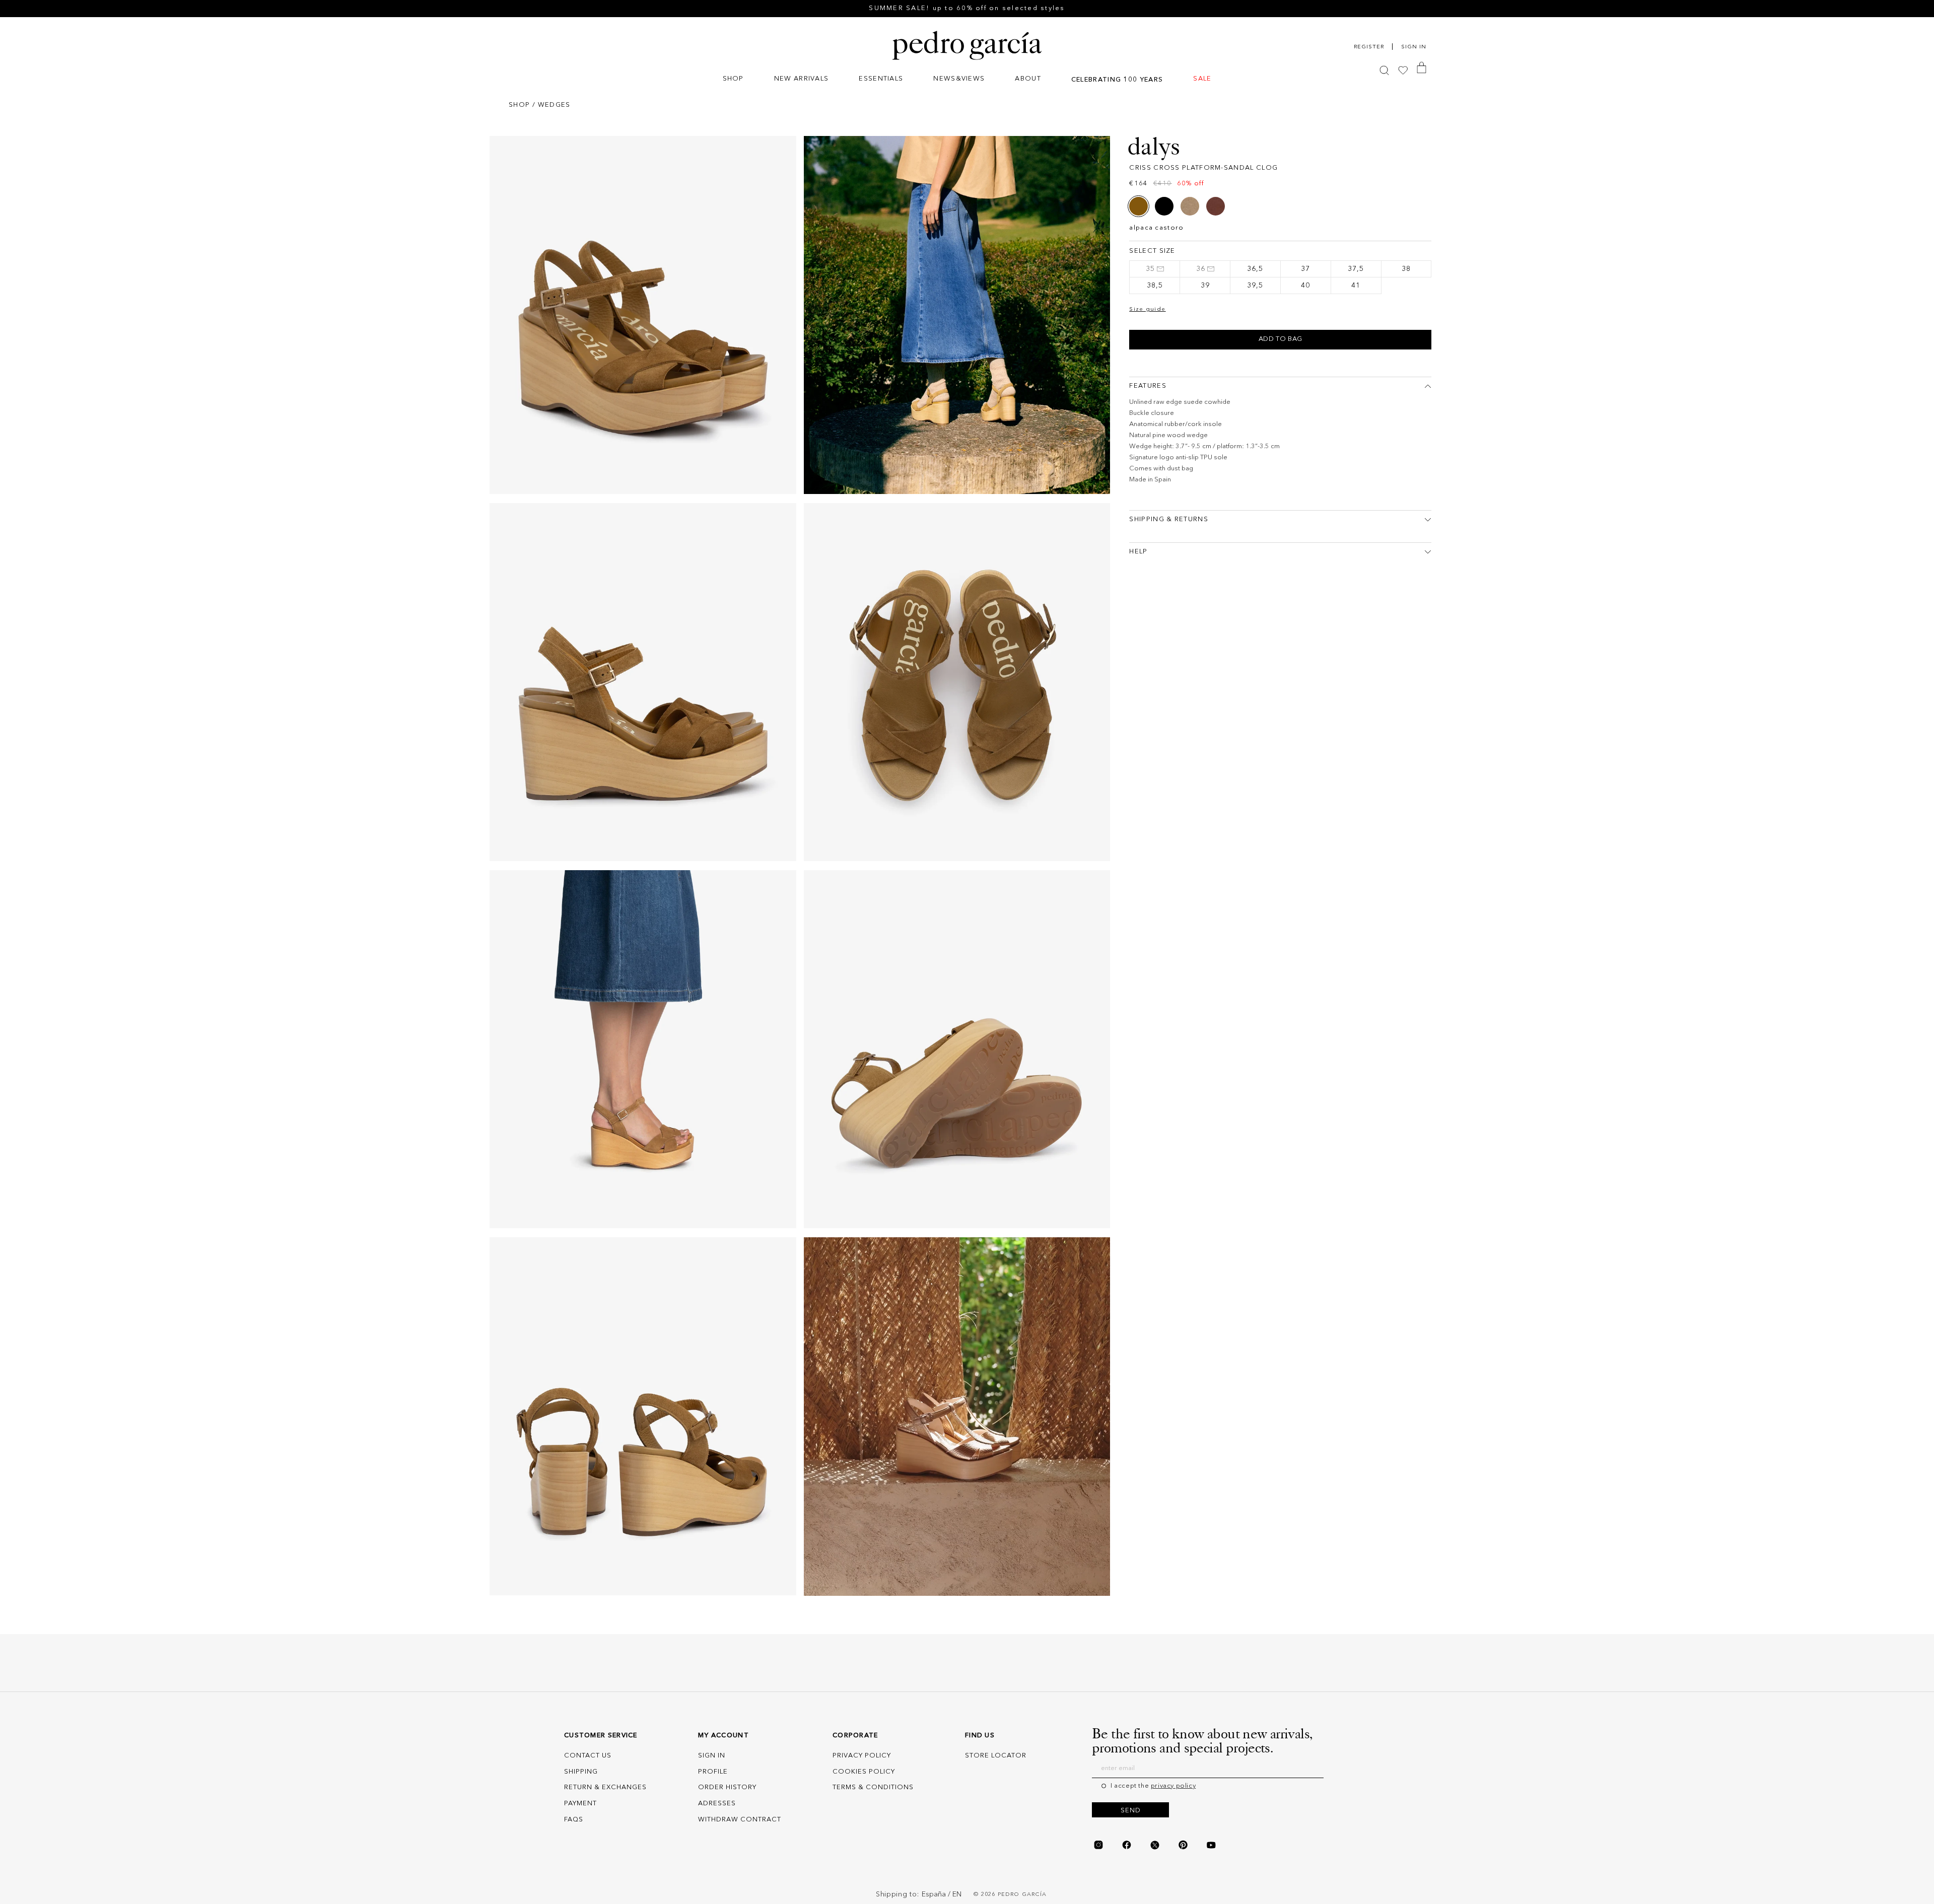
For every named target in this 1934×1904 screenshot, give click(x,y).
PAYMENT (580, 1804)
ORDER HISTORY (727, 1787)
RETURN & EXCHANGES (605, 1787)
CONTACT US (588, 1756)
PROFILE (713, 1772)
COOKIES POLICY (864, 1772)
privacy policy (1173, 1786)
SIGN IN (712, 1756)
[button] (733, 80)
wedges (554, 105)
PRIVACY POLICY (862, 1756)
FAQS (574, 1820)
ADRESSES (717, 1804)
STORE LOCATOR (996, 1756)
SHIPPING (581, 1772)
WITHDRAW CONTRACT (740, 1820)
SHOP (519, 105)
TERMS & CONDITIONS (873, 1787)
